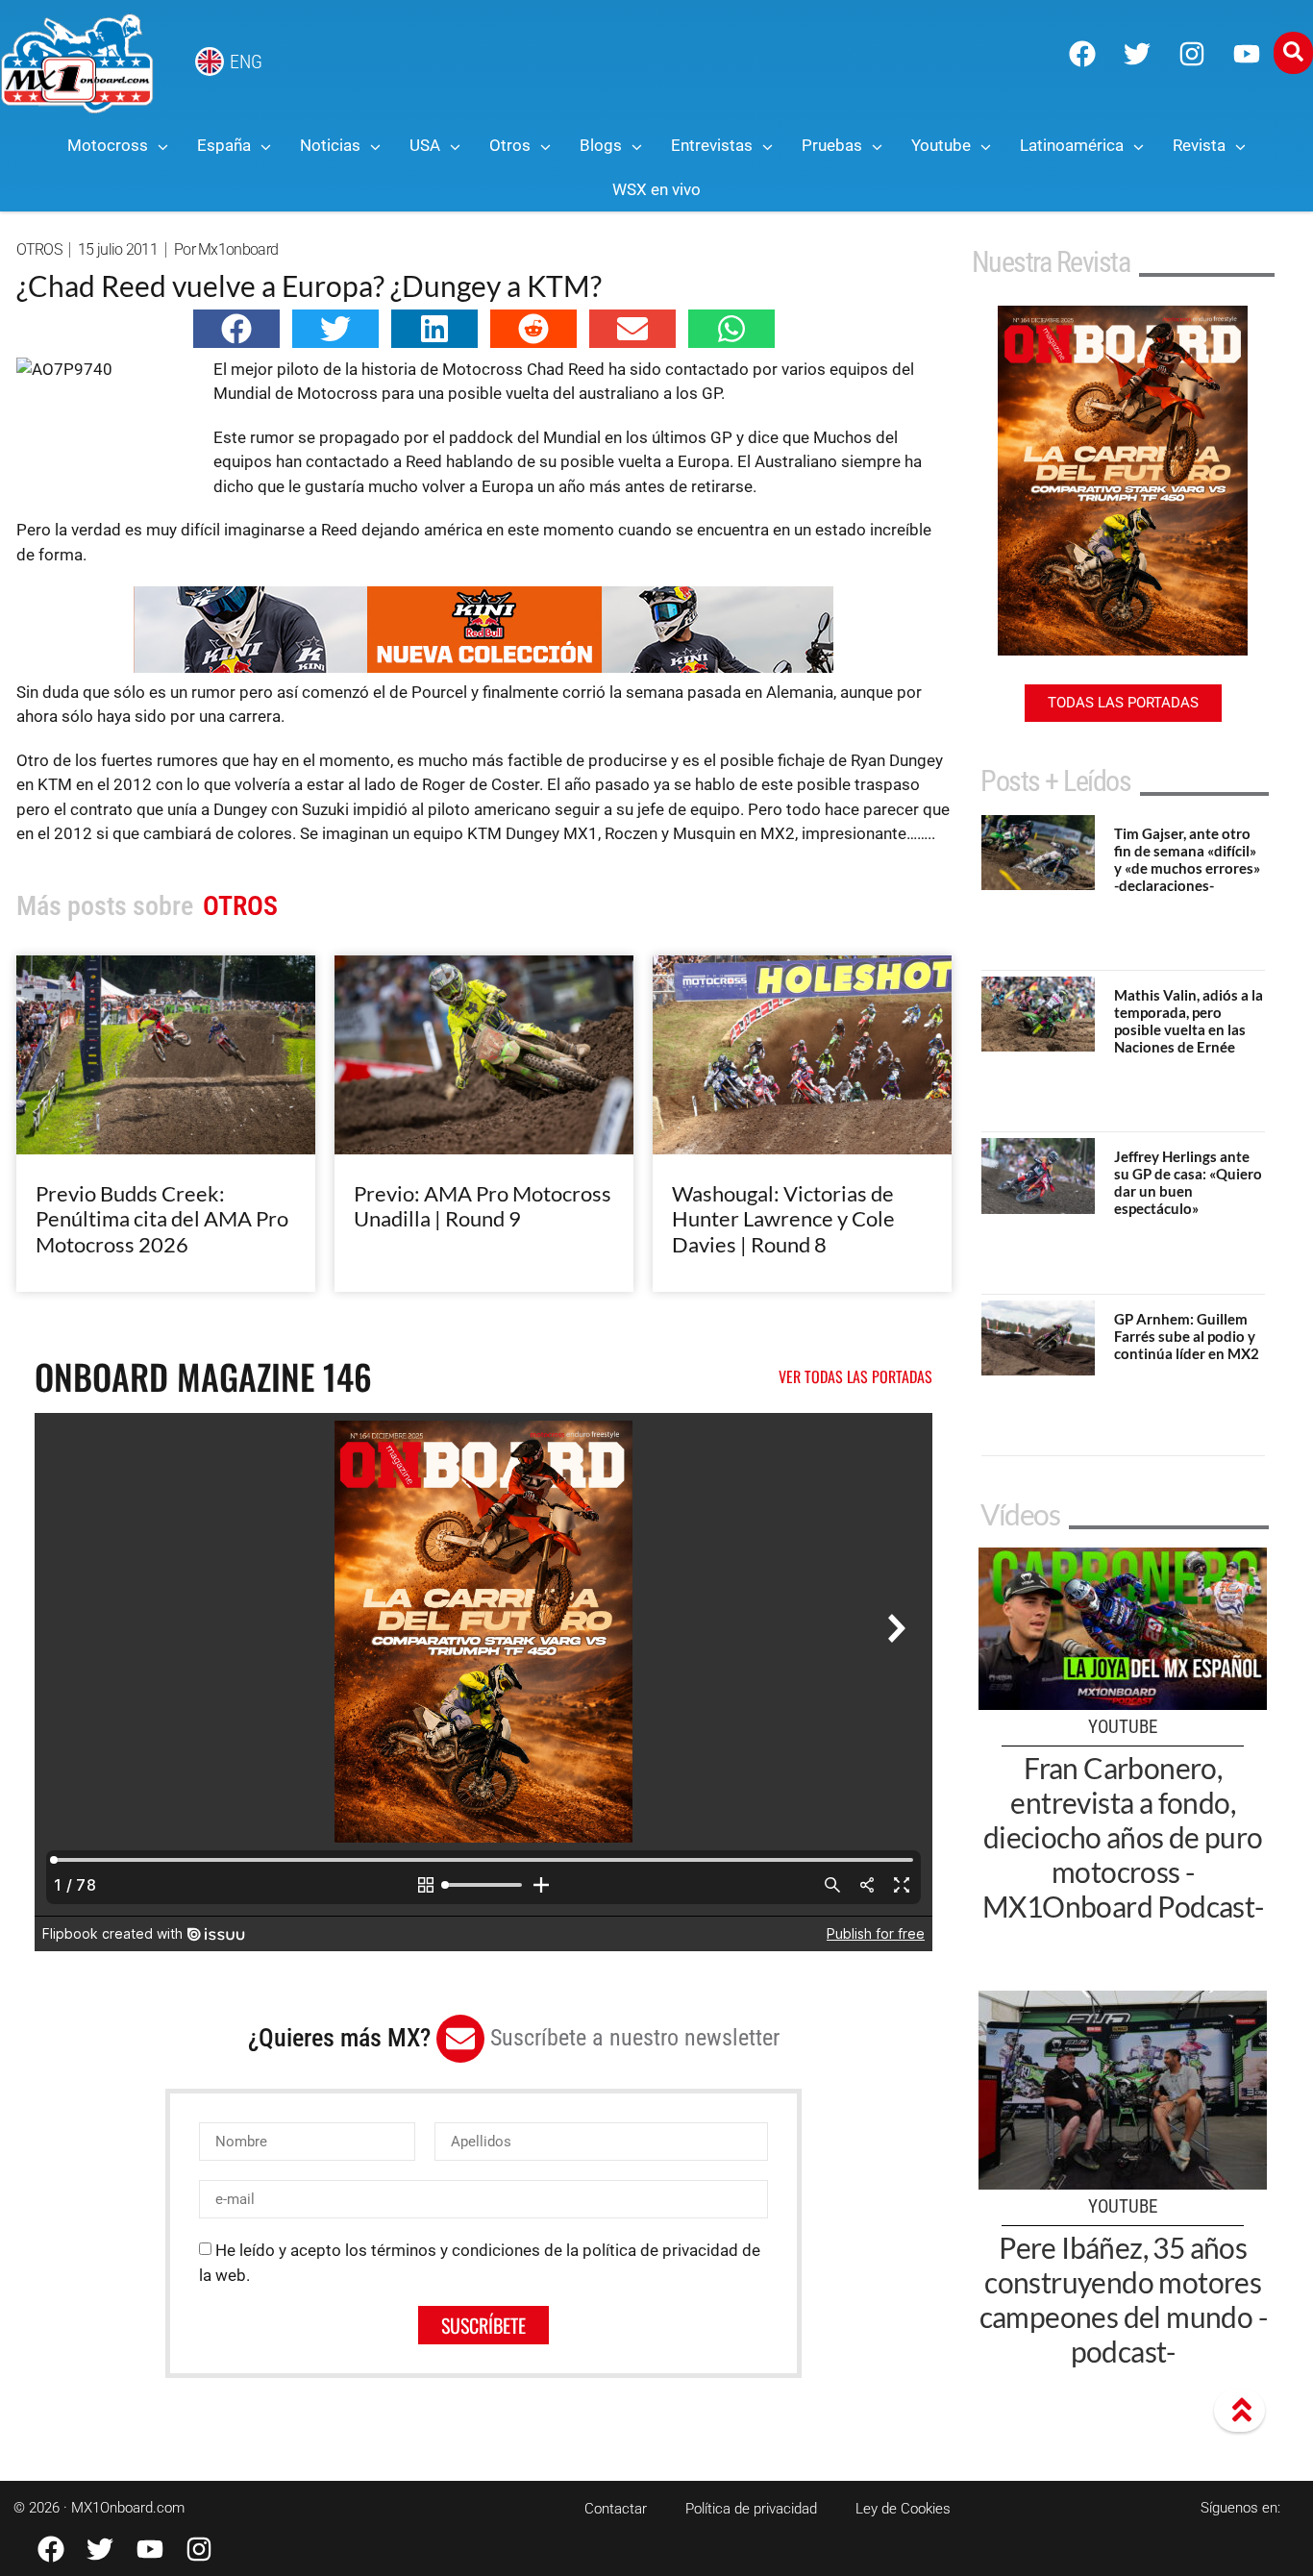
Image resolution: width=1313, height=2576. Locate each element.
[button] (236, 329)
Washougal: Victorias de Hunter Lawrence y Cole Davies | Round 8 (783, 1219)
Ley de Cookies (903, 2509)
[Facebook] (1082, 54)
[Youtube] (1247, 54)
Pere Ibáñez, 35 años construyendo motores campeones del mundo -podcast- (1123, 2299)
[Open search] (1293, 53)
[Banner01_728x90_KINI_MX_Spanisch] (483, 667)
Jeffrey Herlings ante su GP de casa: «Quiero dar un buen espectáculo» (1188, 1182)
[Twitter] (1137, 54)
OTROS (39, 249)
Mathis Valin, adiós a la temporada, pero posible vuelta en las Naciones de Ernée (1189, 1021)
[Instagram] (1192, 54)
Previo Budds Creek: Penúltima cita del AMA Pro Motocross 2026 (162, 1219)
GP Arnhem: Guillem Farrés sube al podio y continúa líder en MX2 (1187, 1336)
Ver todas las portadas (855, 1376)
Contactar (616, 2509)
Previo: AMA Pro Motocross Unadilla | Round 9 (483, 1206)
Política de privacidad (751, 2509)
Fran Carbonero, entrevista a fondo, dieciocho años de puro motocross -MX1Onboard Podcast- (1123, 1837)
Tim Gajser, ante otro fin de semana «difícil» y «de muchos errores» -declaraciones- (1187, 859)
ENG (246, 62)
